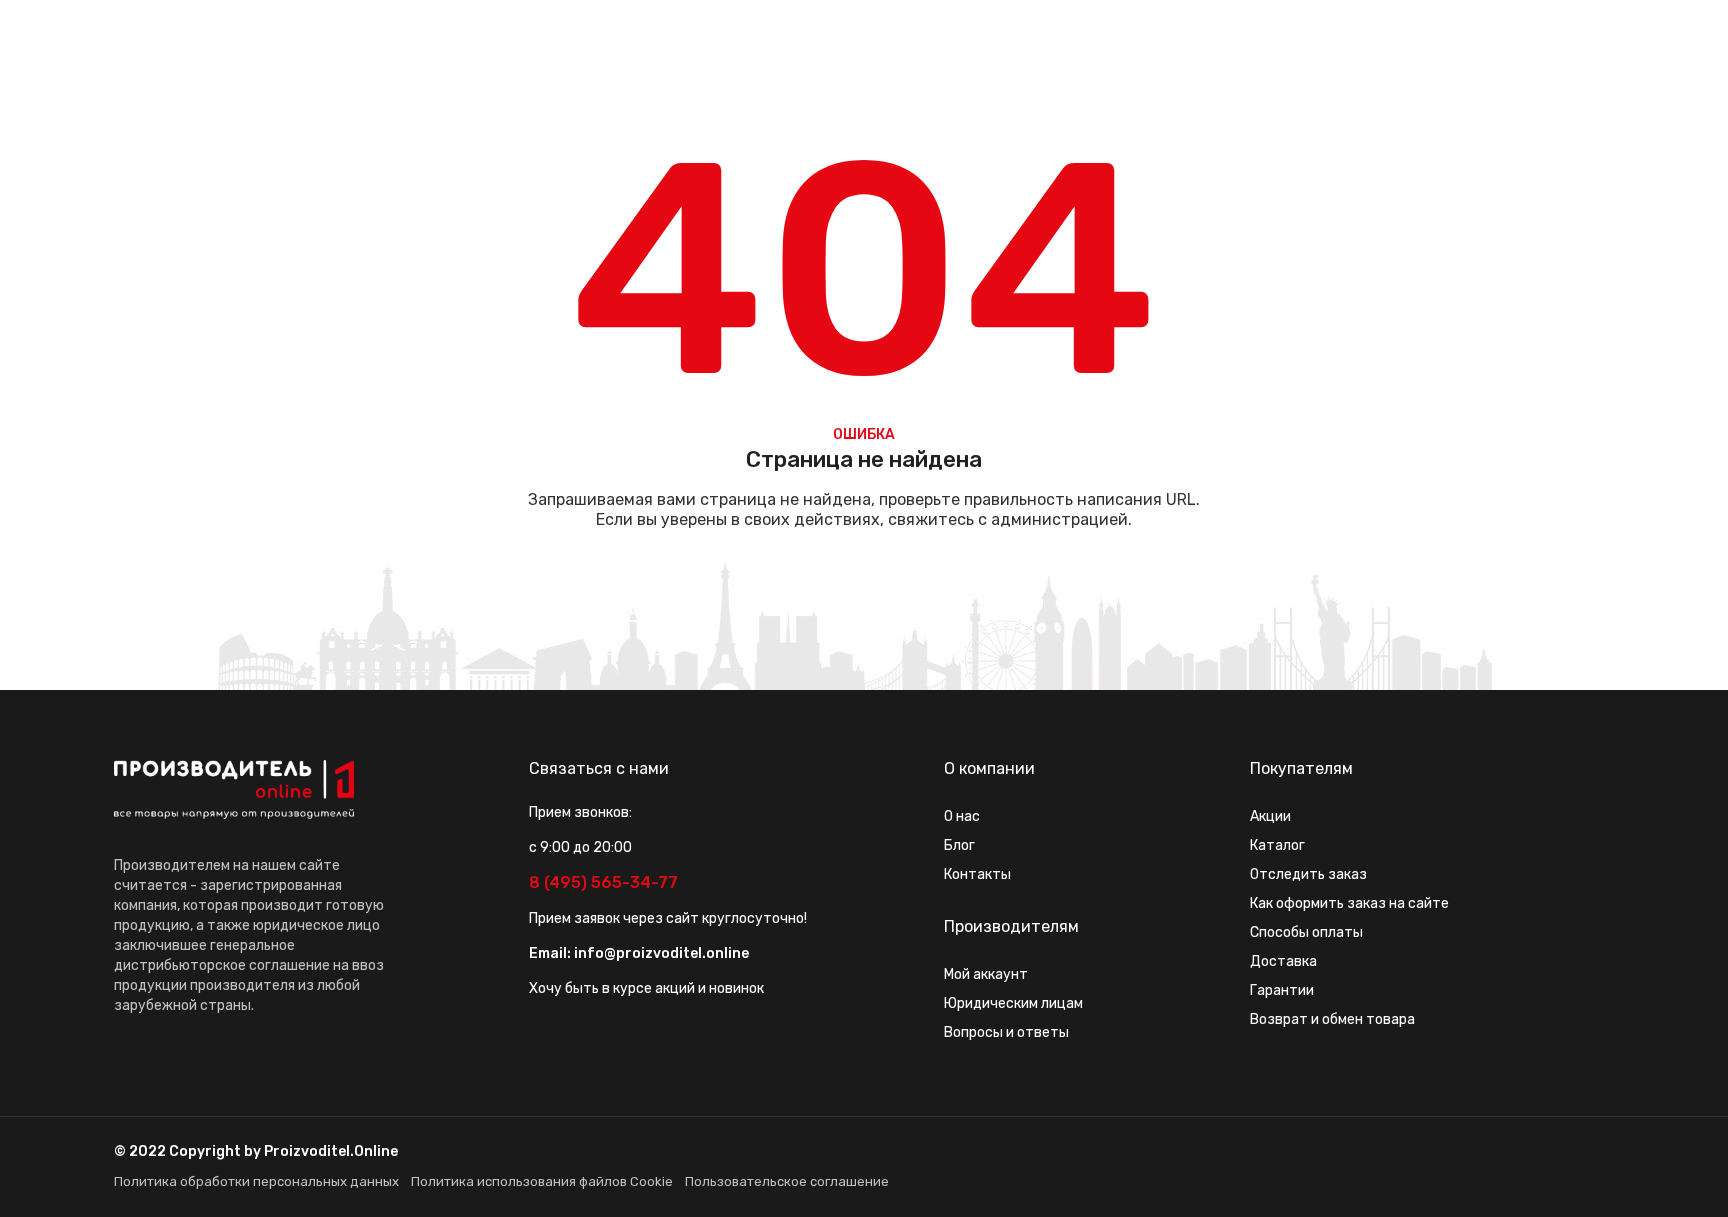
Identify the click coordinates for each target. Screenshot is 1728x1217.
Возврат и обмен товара (1332, 1019)
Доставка (1283, 961)
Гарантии (1282, 990)
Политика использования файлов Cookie (542, 1181)
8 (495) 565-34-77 (603, 882)
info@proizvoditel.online (661, 953)
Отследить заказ (1308, 874)
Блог (959, 845)
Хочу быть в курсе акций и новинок (646, 988)
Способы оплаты (1306, 932)
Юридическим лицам (1013, 1003)
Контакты (977, 874)
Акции (1270, 816)
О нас (962, 816)
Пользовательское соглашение (787, 1181)
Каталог (1277, 845)
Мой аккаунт (986, 974)
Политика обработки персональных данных (256, 1181)
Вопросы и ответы (1006, 1032)
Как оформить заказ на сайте (1349, 903)
